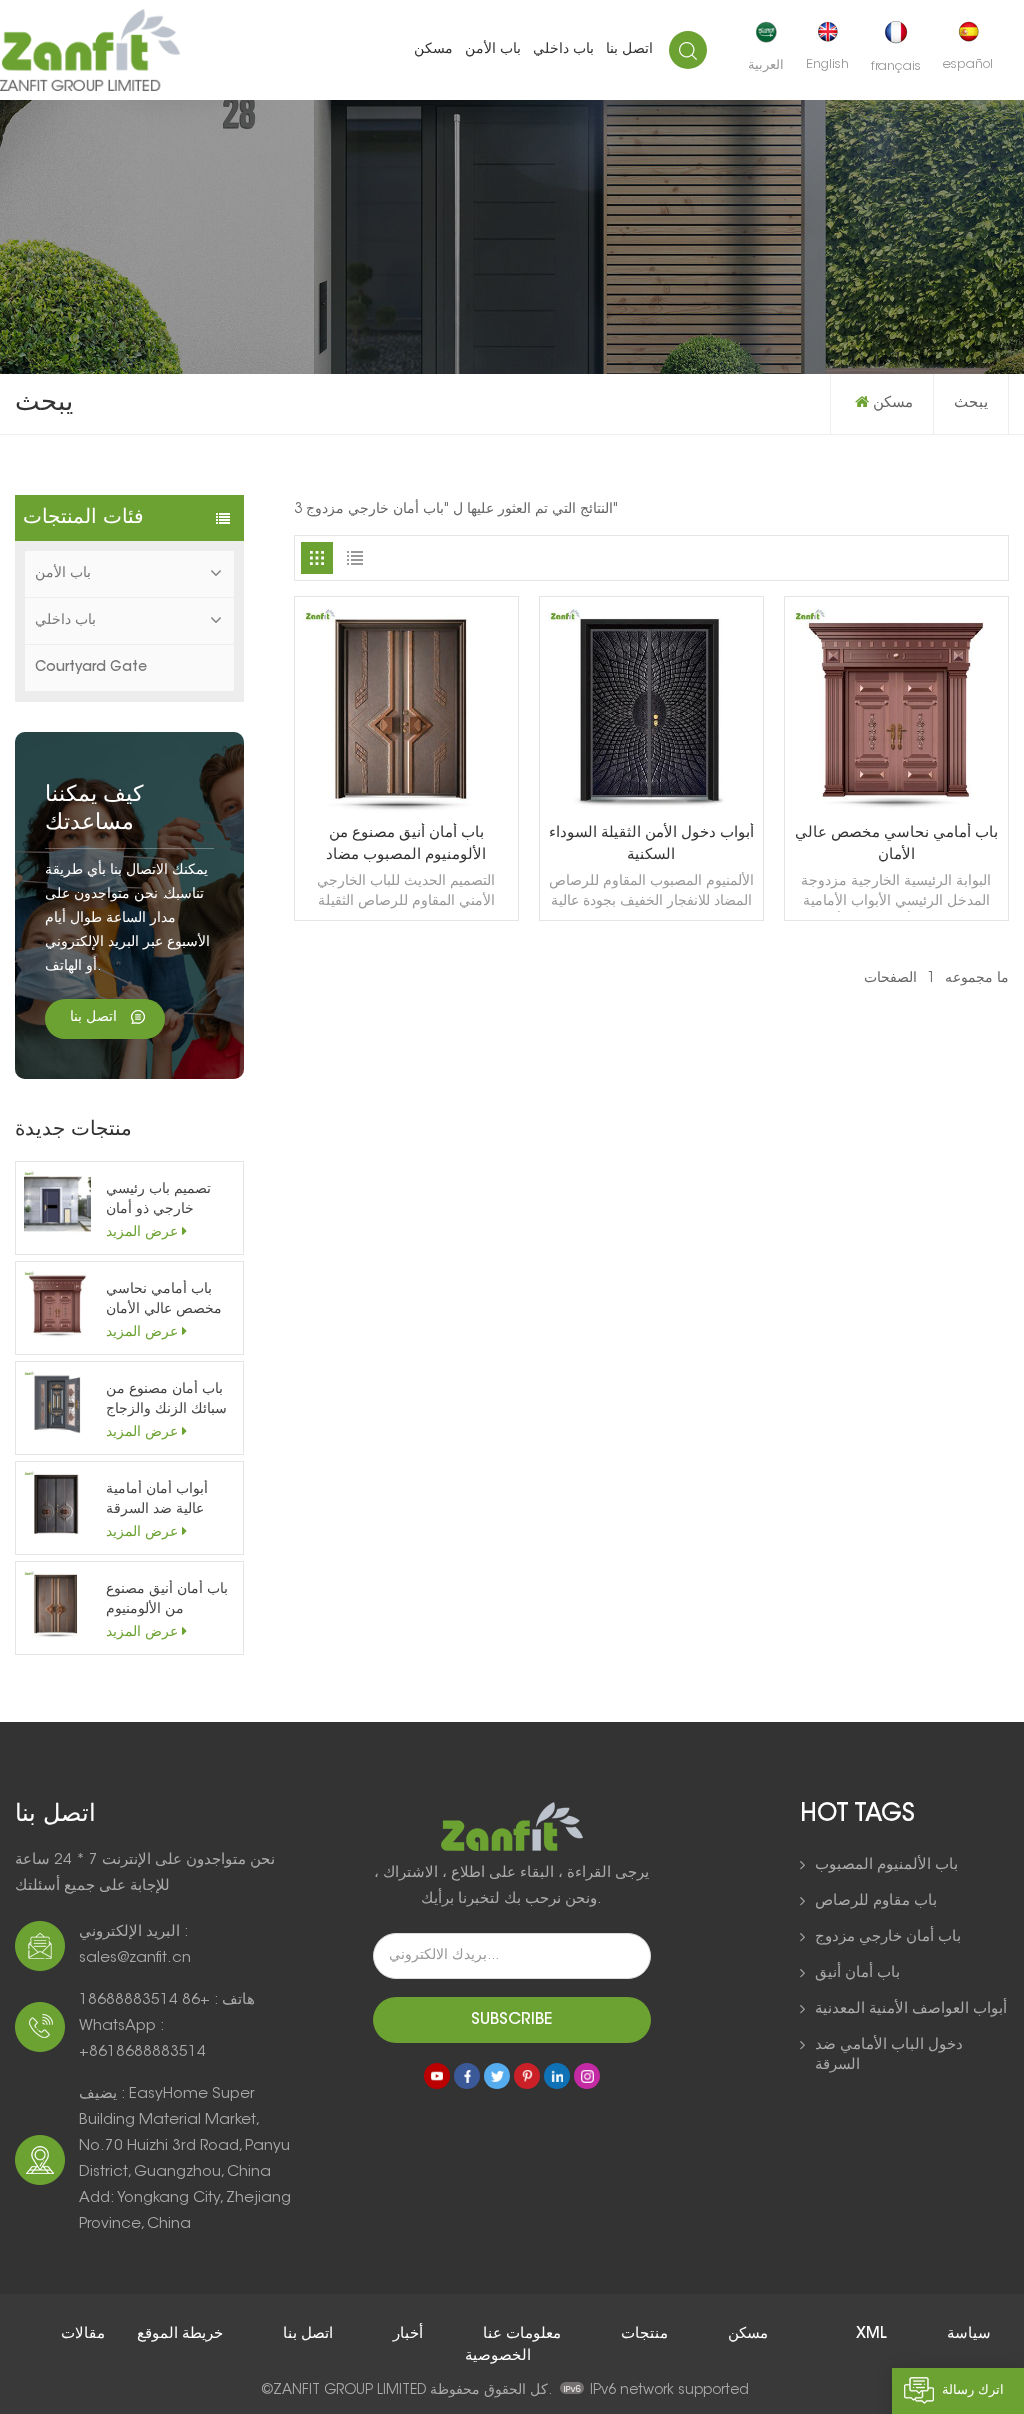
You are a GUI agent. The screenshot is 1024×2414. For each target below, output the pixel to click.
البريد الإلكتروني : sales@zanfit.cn (135, 1945)
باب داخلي (563, 50)
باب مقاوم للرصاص (876, 1901)
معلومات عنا (520, 2334)
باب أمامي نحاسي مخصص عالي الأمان (164, 1300)
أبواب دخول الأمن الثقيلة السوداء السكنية (651, 844)
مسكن (433, 50)
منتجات (642, 2334)
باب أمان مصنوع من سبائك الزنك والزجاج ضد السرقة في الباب (167, 1401)
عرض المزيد (142, 1233)
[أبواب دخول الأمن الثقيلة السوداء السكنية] (651, 810)
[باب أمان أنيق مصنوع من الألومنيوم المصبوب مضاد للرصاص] (57, 1603)
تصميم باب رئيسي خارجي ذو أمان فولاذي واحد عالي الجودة (158, 1201)
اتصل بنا (629, 50)
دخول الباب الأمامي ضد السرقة (889, 2055)
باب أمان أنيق (857, 1973)
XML (873, 2334)
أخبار (406, 2334)
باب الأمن (493, 50)
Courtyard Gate (91, 668)
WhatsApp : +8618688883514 (142, 2039)
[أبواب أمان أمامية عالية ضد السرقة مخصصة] (57, 1503)
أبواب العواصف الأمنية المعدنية (911, 2009)
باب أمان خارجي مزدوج (888, 1937)
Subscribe (511, 2020)
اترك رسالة (973, 2390)
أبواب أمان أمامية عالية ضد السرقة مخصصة (157, 1501)
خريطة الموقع (178, 2334)
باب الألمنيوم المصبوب (886, 1865)
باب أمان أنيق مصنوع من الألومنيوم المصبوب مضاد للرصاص (167, 1601)
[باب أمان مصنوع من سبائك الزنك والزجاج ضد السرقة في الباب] (57, 1403)
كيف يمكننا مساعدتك (94, 810)
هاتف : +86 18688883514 (167, 2000)
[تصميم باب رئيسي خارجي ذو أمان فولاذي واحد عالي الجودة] (57, 1203)
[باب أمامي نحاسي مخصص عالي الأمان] (57, 1303)
